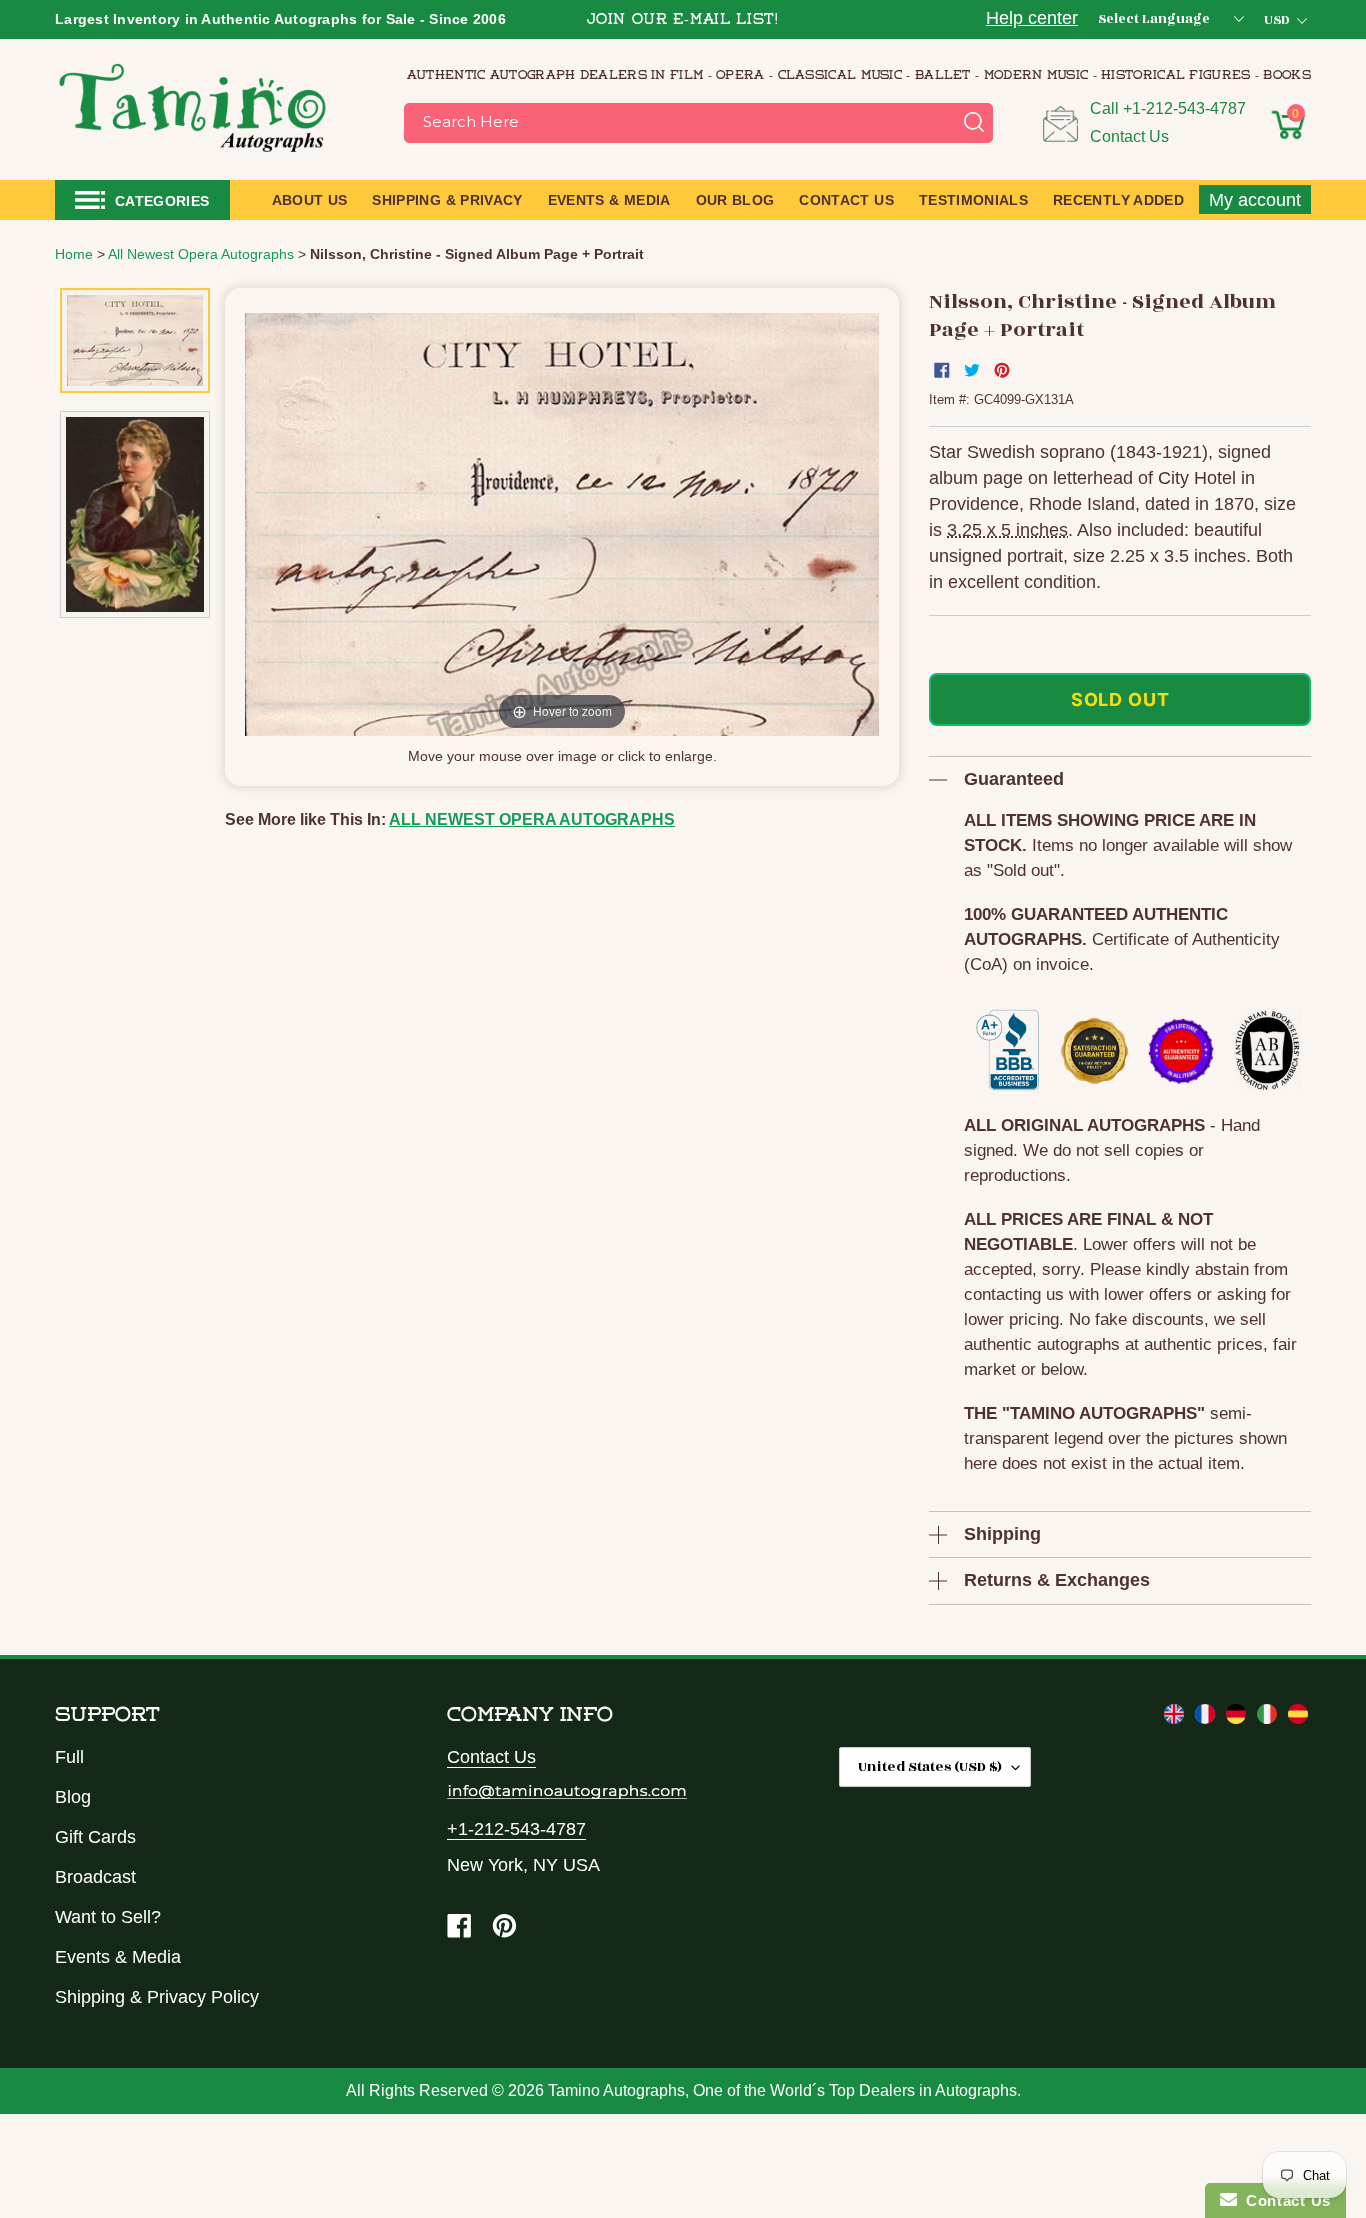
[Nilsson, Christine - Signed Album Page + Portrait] (135, 340)
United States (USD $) (930, 1766)
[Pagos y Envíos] (1298, 1718)
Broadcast (95, 1877)
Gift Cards (95, 1837)
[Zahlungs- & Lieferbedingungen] (1238, 1718)
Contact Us (1129, 136)
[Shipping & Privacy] (1176, 1718)
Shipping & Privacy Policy (157, 1997)
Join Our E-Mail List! (683, 20)
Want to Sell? (108, 1917)
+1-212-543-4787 (1184, 108)
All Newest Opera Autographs (532, 819)
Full (69, 1757)
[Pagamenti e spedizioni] (1269, 1718)
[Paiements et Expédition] (1207, 1718)
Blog (73, 1797)
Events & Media (118, 1957)
